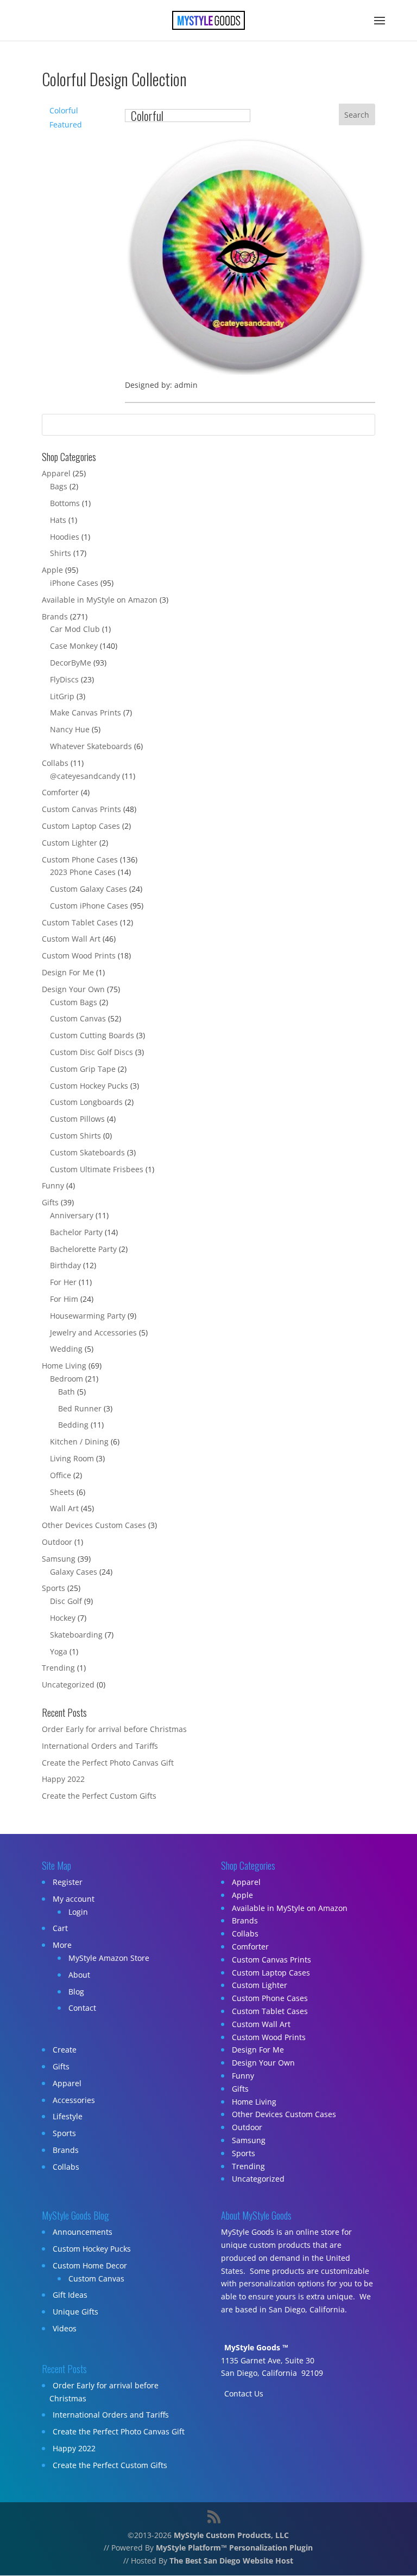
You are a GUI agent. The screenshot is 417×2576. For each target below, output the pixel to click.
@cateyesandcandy (85, 776)
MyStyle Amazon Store (109, 1958)
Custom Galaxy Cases (89, 889)
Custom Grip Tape (83, 1069)
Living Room (72, 1458)
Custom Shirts (75, 1136)
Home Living (64, 1366)
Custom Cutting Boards (92, 1035)
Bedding (73, 1425)
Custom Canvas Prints (81, 809)
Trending (58, 1668)
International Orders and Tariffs (100, 1746)
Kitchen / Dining (79, 1442)
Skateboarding (76, 1635)
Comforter (60, 792)
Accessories (74, 2100)
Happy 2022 (63, 1779)
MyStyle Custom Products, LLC (231, 2535)
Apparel (56, 473)
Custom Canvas (78, 1018)
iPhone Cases (74, 583)
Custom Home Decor (90, 2265)
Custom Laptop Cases (81, 826)
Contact (82, 2008)
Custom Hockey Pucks (89, 1086)
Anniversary (72, 1215)
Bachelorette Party (83, 1249)
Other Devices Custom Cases (94, 1525)
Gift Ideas (70, 2295)
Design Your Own (73, 989)
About (79, 1975)
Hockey (63, 1618)
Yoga (59, 1651)
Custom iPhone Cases (89, 906)
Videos (65, 2328)
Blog (76, 1992)
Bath (67, 1392)
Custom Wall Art (71, 939)
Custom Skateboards (87, 1152)
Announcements (83, 2232)
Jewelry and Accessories (93, 1332)
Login (78, 1912)
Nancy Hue (70, 729)
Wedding (66, 1349)
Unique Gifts (75, 2312)
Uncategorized (68, 1685)
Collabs (55, 763)
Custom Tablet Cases (80, 922)
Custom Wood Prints (79, 955)
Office (61, 1475)
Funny (53, 1185)
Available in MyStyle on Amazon (100, 600)
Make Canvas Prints (86, 712)
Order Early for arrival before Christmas (114, 1729)
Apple (52, 570)
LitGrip (62, 696)
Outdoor (57, 1542)
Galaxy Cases (74, 1572)
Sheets (62, 1492)
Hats (58, 520)
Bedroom (67, 1379)
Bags (59, 486)
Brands (55, 616)
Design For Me (68, 972)
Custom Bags (74, 1002)
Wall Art (64, 1508)
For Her (63, 1282)
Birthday (65, 1265)
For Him (64, 1299)
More (62, 1945)
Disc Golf (66, 1601)
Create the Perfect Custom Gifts (99, 1796)
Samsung (59, 1559)
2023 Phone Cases (83, 872)
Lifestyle (68, 2116)
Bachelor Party (76, 1232)
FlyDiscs (64, 679)
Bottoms (65, 503)
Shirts (61, 553)
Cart (60, 1928)
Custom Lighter (69, 843)
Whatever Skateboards (91, 746)
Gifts (50, 1202)
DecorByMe (71, 663)
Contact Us (244, 2393)
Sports (53, 1588)
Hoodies (65, 537)
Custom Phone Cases (80, 859)
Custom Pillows (77, 1119)
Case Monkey (74, 646)
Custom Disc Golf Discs (91, 1052)
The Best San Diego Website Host (231, 2561)
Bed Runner (80, 1408)
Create (65, 2050)
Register (68, 1882)
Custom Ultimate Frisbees (97, 1169)
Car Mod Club (75, 629)
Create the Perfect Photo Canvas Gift (108, 1763)
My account (74, 1899)
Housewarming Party (88, 1316)
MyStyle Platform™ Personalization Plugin (234, 2548)
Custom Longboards (86, 1102)
